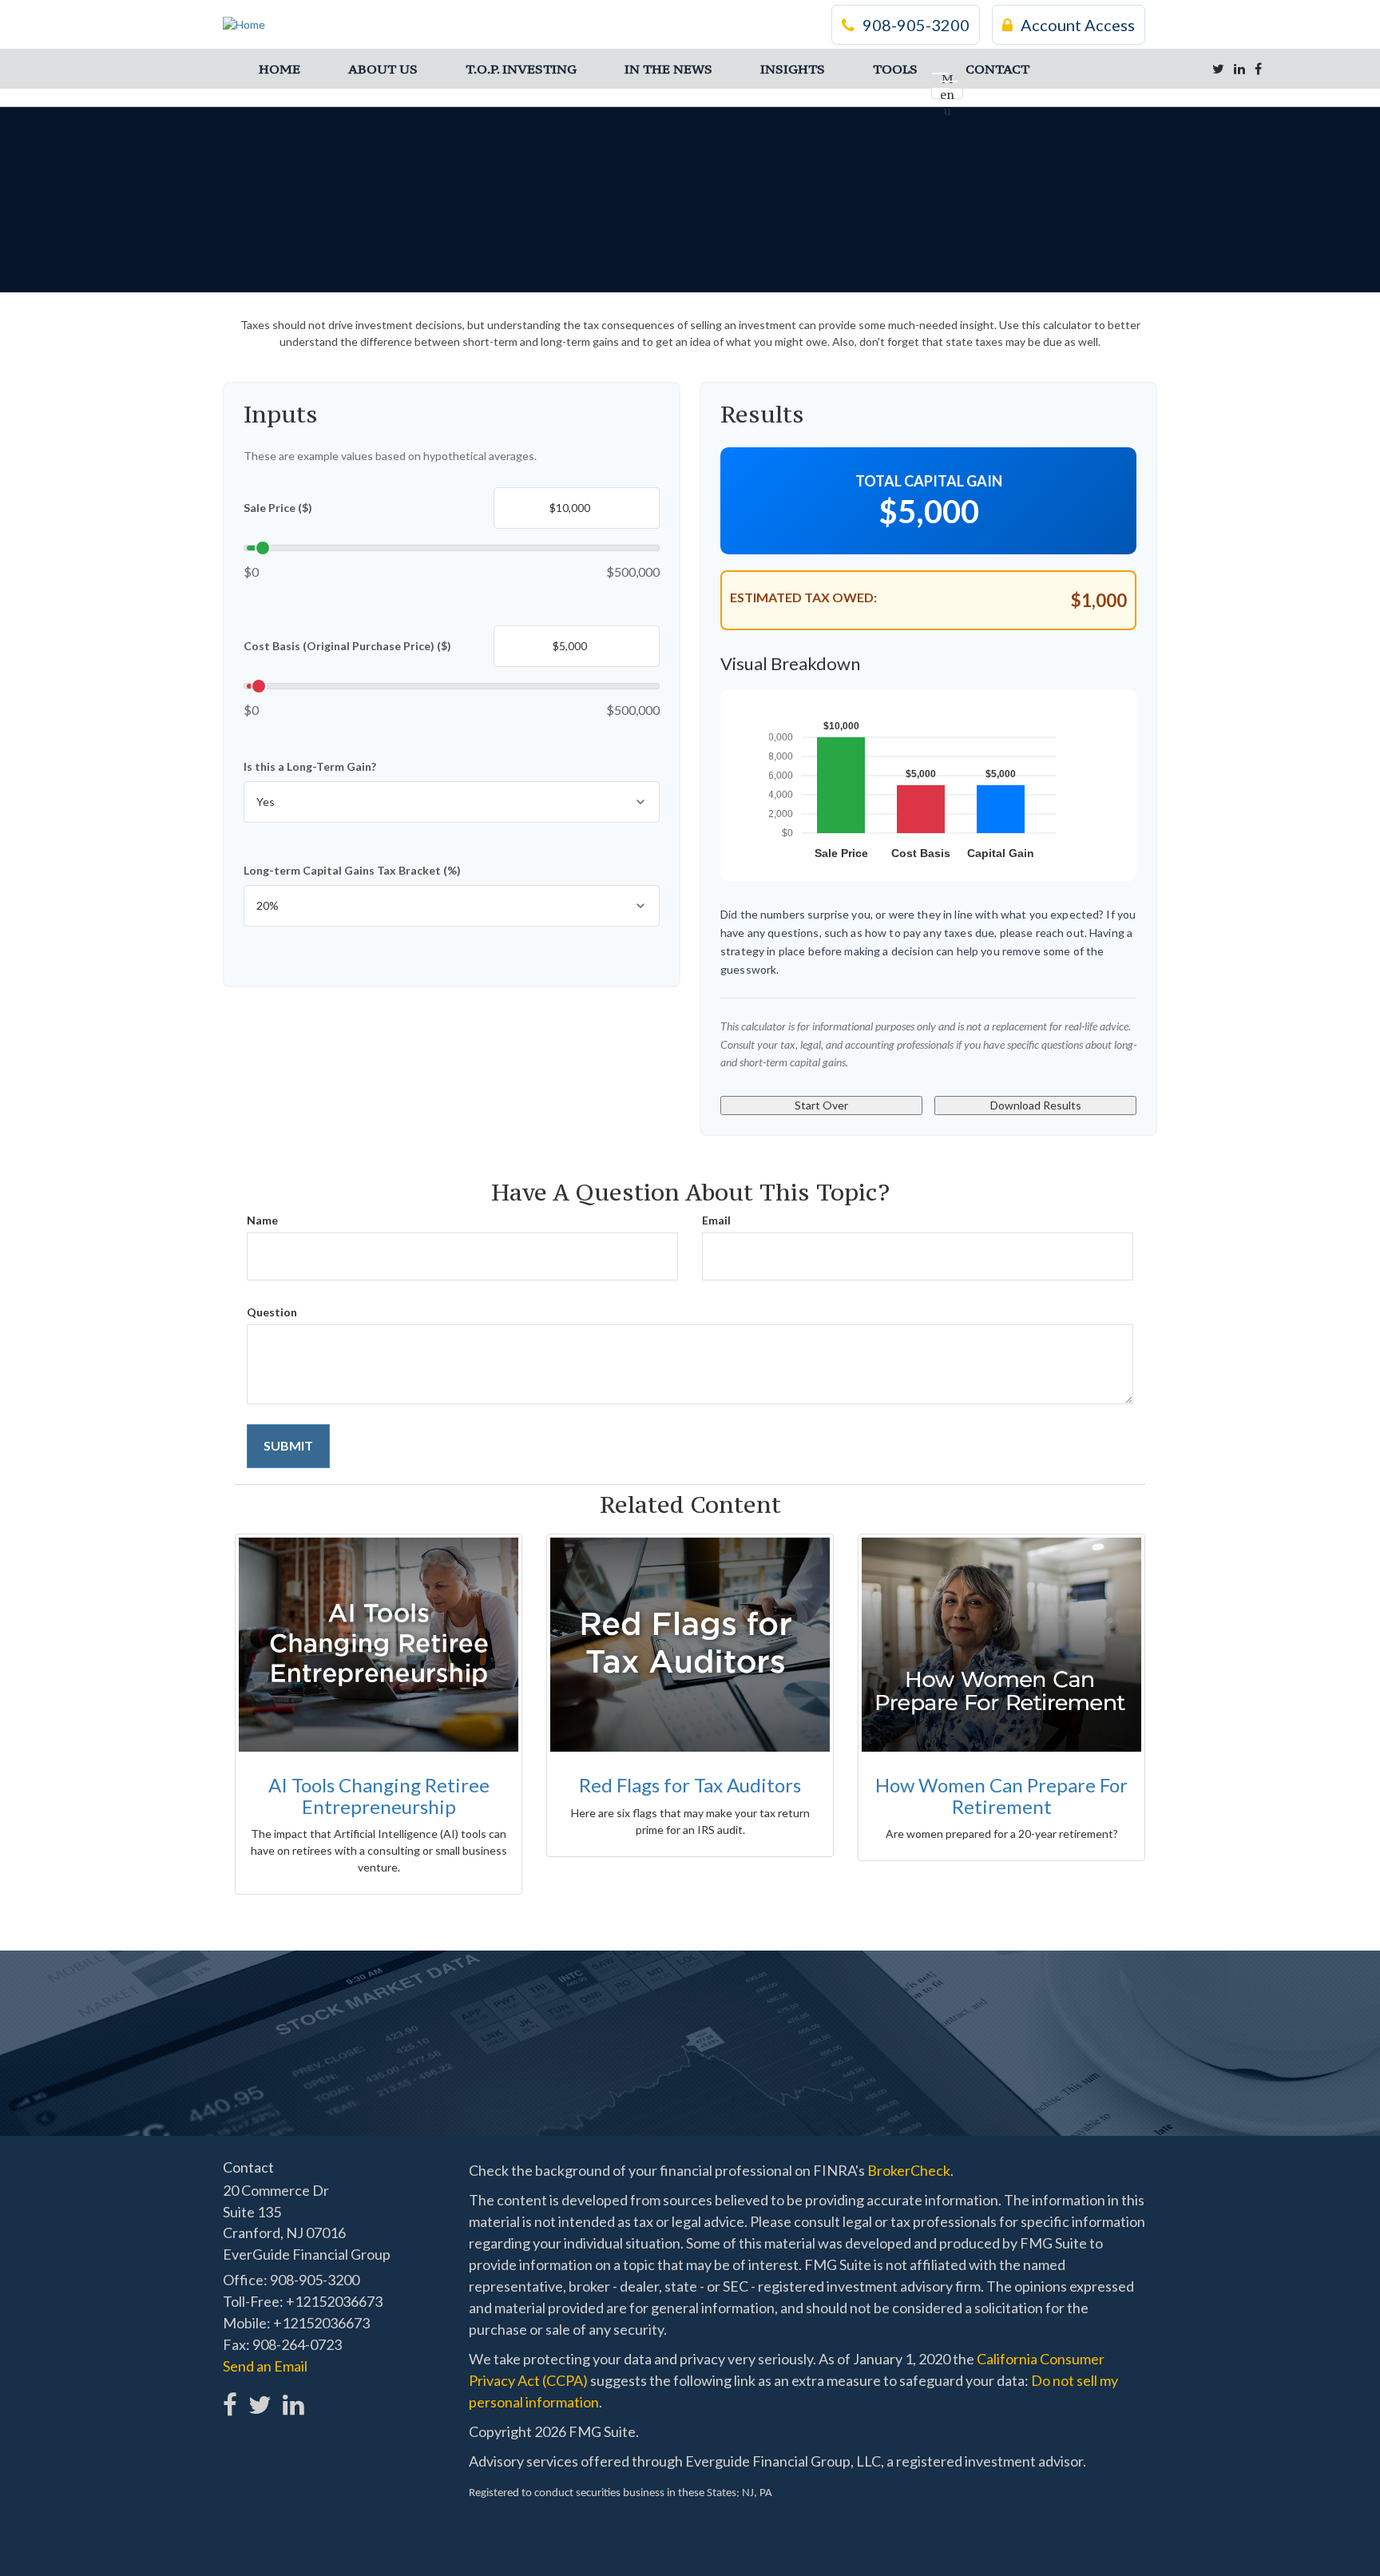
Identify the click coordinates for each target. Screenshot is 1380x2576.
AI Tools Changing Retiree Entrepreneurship (379, 1795)
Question (272, 1312)
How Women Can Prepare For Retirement (1001, 1795)
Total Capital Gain (929, 481)
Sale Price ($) (278, 508)
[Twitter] (1218, 69)
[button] (383, 69)
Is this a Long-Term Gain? (310, 766)
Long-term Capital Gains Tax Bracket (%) (352, 870)
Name (262, 1220)
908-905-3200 (916, 25)
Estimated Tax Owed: (803, 597)
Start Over (821, 1105)
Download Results (1036, 1105)
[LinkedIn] (1239, 69)
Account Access (1078, 25)
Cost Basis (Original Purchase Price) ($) (347, 646)
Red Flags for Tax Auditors (690, 1785)
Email (716, 1220)
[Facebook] (1258, 69)
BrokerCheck (909, 2170)
